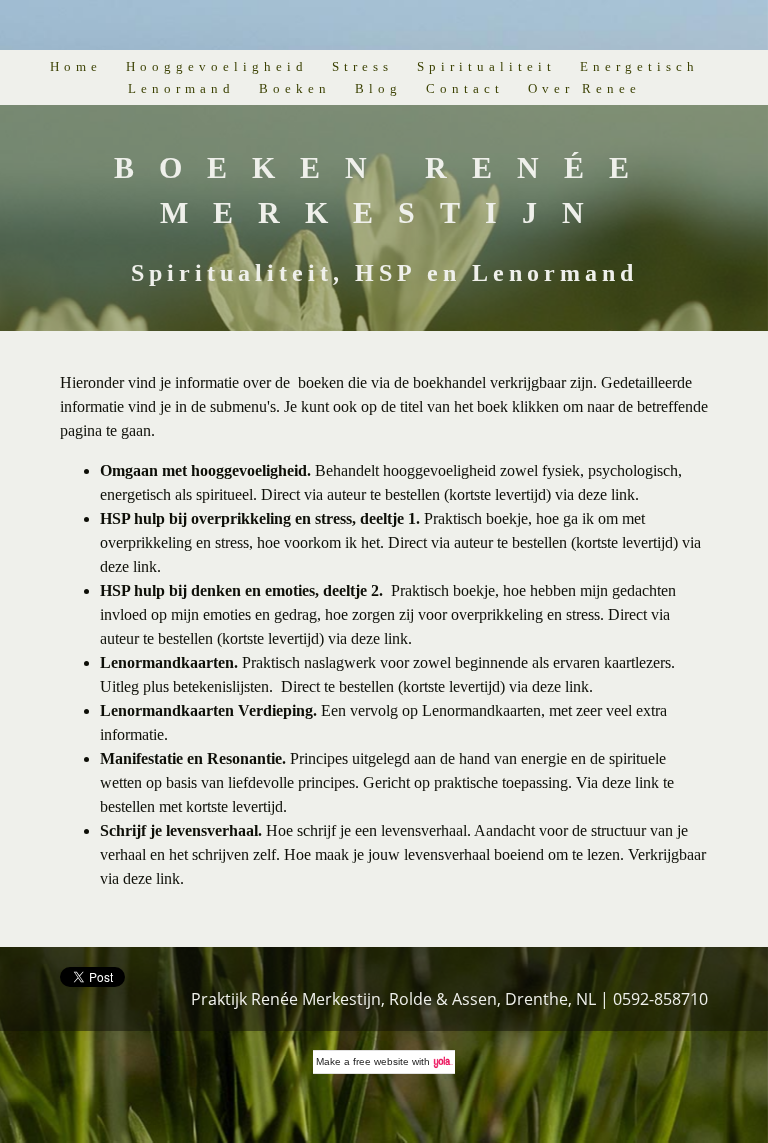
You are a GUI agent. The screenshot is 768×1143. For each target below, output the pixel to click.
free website (381, 1061)
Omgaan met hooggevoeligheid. (205, 470)
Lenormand (181, 88)
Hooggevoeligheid (217, 66)
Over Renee (584, 88)
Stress (362, 66)
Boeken (295, 88)
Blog (378, 88)
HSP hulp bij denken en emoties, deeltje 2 (239, 590)
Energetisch (639, 66)
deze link (606, 494)
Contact (465, 88)
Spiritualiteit (486, 66)
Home (76, 66)
